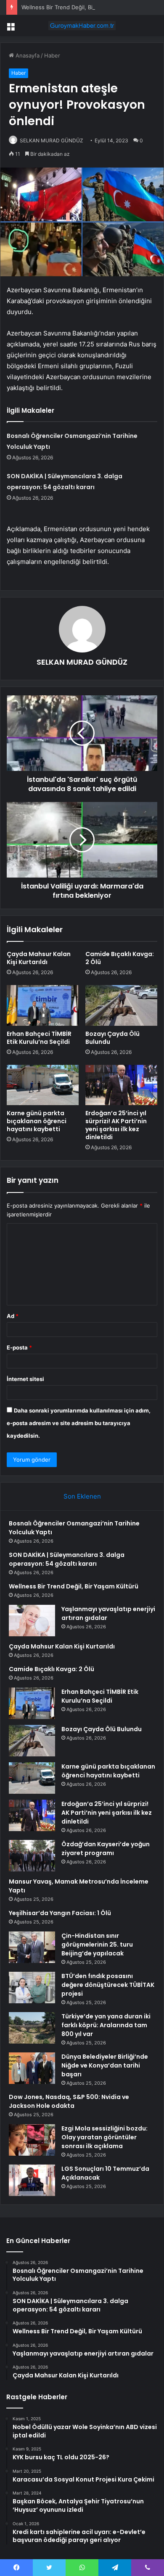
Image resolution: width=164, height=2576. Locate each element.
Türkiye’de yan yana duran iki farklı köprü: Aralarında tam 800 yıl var (106, 2025)
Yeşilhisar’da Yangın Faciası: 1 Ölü (60, 1913)
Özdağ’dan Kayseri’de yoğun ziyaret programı (106, 1849)
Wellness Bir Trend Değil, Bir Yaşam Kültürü (78, 7)
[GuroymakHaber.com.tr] (82, 26)
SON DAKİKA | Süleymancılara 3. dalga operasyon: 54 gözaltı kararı (67, 1559)
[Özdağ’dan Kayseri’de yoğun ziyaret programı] (32, 1856)
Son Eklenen (82, 1496)
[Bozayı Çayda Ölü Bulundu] (121, 1005)
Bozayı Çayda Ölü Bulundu (112, 1038)
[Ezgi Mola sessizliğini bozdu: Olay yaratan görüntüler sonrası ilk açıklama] (32, 2140)
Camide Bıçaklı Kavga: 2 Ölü (120, 958)
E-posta (19, 1347)
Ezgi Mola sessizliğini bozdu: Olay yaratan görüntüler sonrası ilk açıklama (104, 2137)
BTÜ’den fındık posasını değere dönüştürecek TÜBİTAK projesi (108, 1985)
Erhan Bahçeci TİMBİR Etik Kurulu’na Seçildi (39, 1038)
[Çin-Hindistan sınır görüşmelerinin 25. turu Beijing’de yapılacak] (32, 1947)
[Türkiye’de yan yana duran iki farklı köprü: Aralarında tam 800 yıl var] (32, 2028)
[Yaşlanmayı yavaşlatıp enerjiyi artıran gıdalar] (32, 1621)
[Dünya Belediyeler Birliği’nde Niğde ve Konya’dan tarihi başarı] (32, 2068)
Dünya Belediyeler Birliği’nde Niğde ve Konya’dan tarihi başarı (105, 2065)
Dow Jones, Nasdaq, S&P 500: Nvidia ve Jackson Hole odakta (69, 2101)
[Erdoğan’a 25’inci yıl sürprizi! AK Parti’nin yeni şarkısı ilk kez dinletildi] (121, 1085)
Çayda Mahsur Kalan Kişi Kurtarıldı (39, 958)
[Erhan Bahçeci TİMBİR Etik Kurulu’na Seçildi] (43, 1005)
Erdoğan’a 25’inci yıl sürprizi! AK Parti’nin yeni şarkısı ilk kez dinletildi (116, 1125)
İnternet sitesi (25, 1379)
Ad (13, 1316)
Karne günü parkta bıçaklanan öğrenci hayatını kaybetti (37, 1121)
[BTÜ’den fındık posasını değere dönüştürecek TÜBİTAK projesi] (32, 1988)
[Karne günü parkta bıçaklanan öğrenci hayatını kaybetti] (43, 1085)
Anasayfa (27, 55)
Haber (52, 55)
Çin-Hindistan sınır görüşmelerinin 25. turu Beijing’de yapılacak (97, 1944)
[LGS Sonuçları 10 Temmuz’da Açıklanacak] (32, 2180)
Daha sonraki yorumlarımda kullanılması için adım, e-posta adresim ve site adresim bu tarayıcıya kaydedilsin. (79, 1423)
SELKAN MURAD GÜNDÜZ (52, 140)
